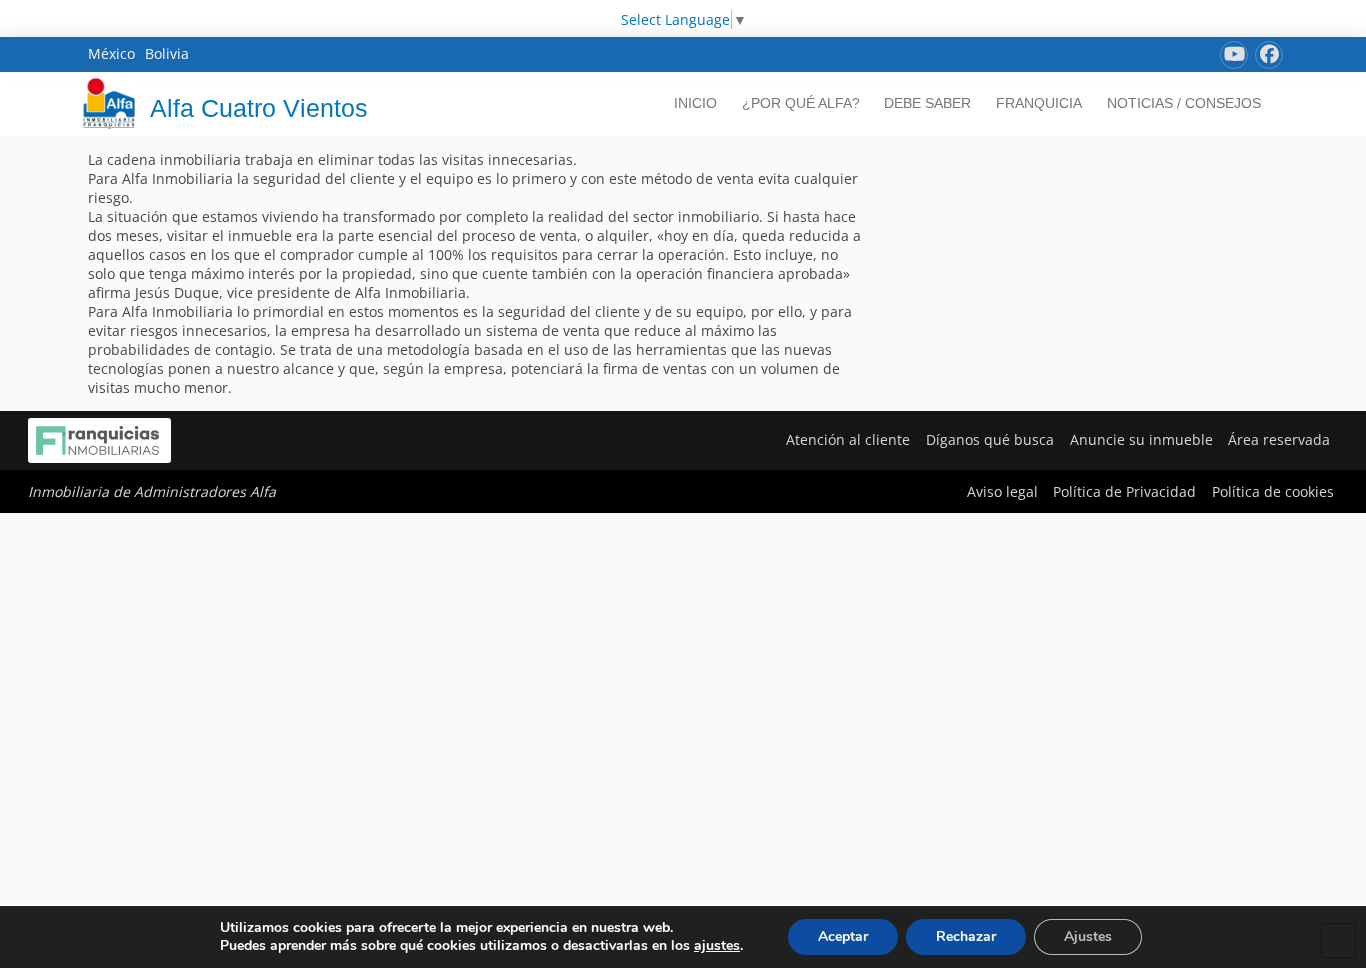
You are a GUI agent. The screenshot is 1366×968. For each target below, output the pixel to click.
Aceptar (843, 936)
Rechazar (966, 936)
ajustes (717, 946)
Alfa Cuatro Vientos (259, 108)
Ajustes (1088, 936)
